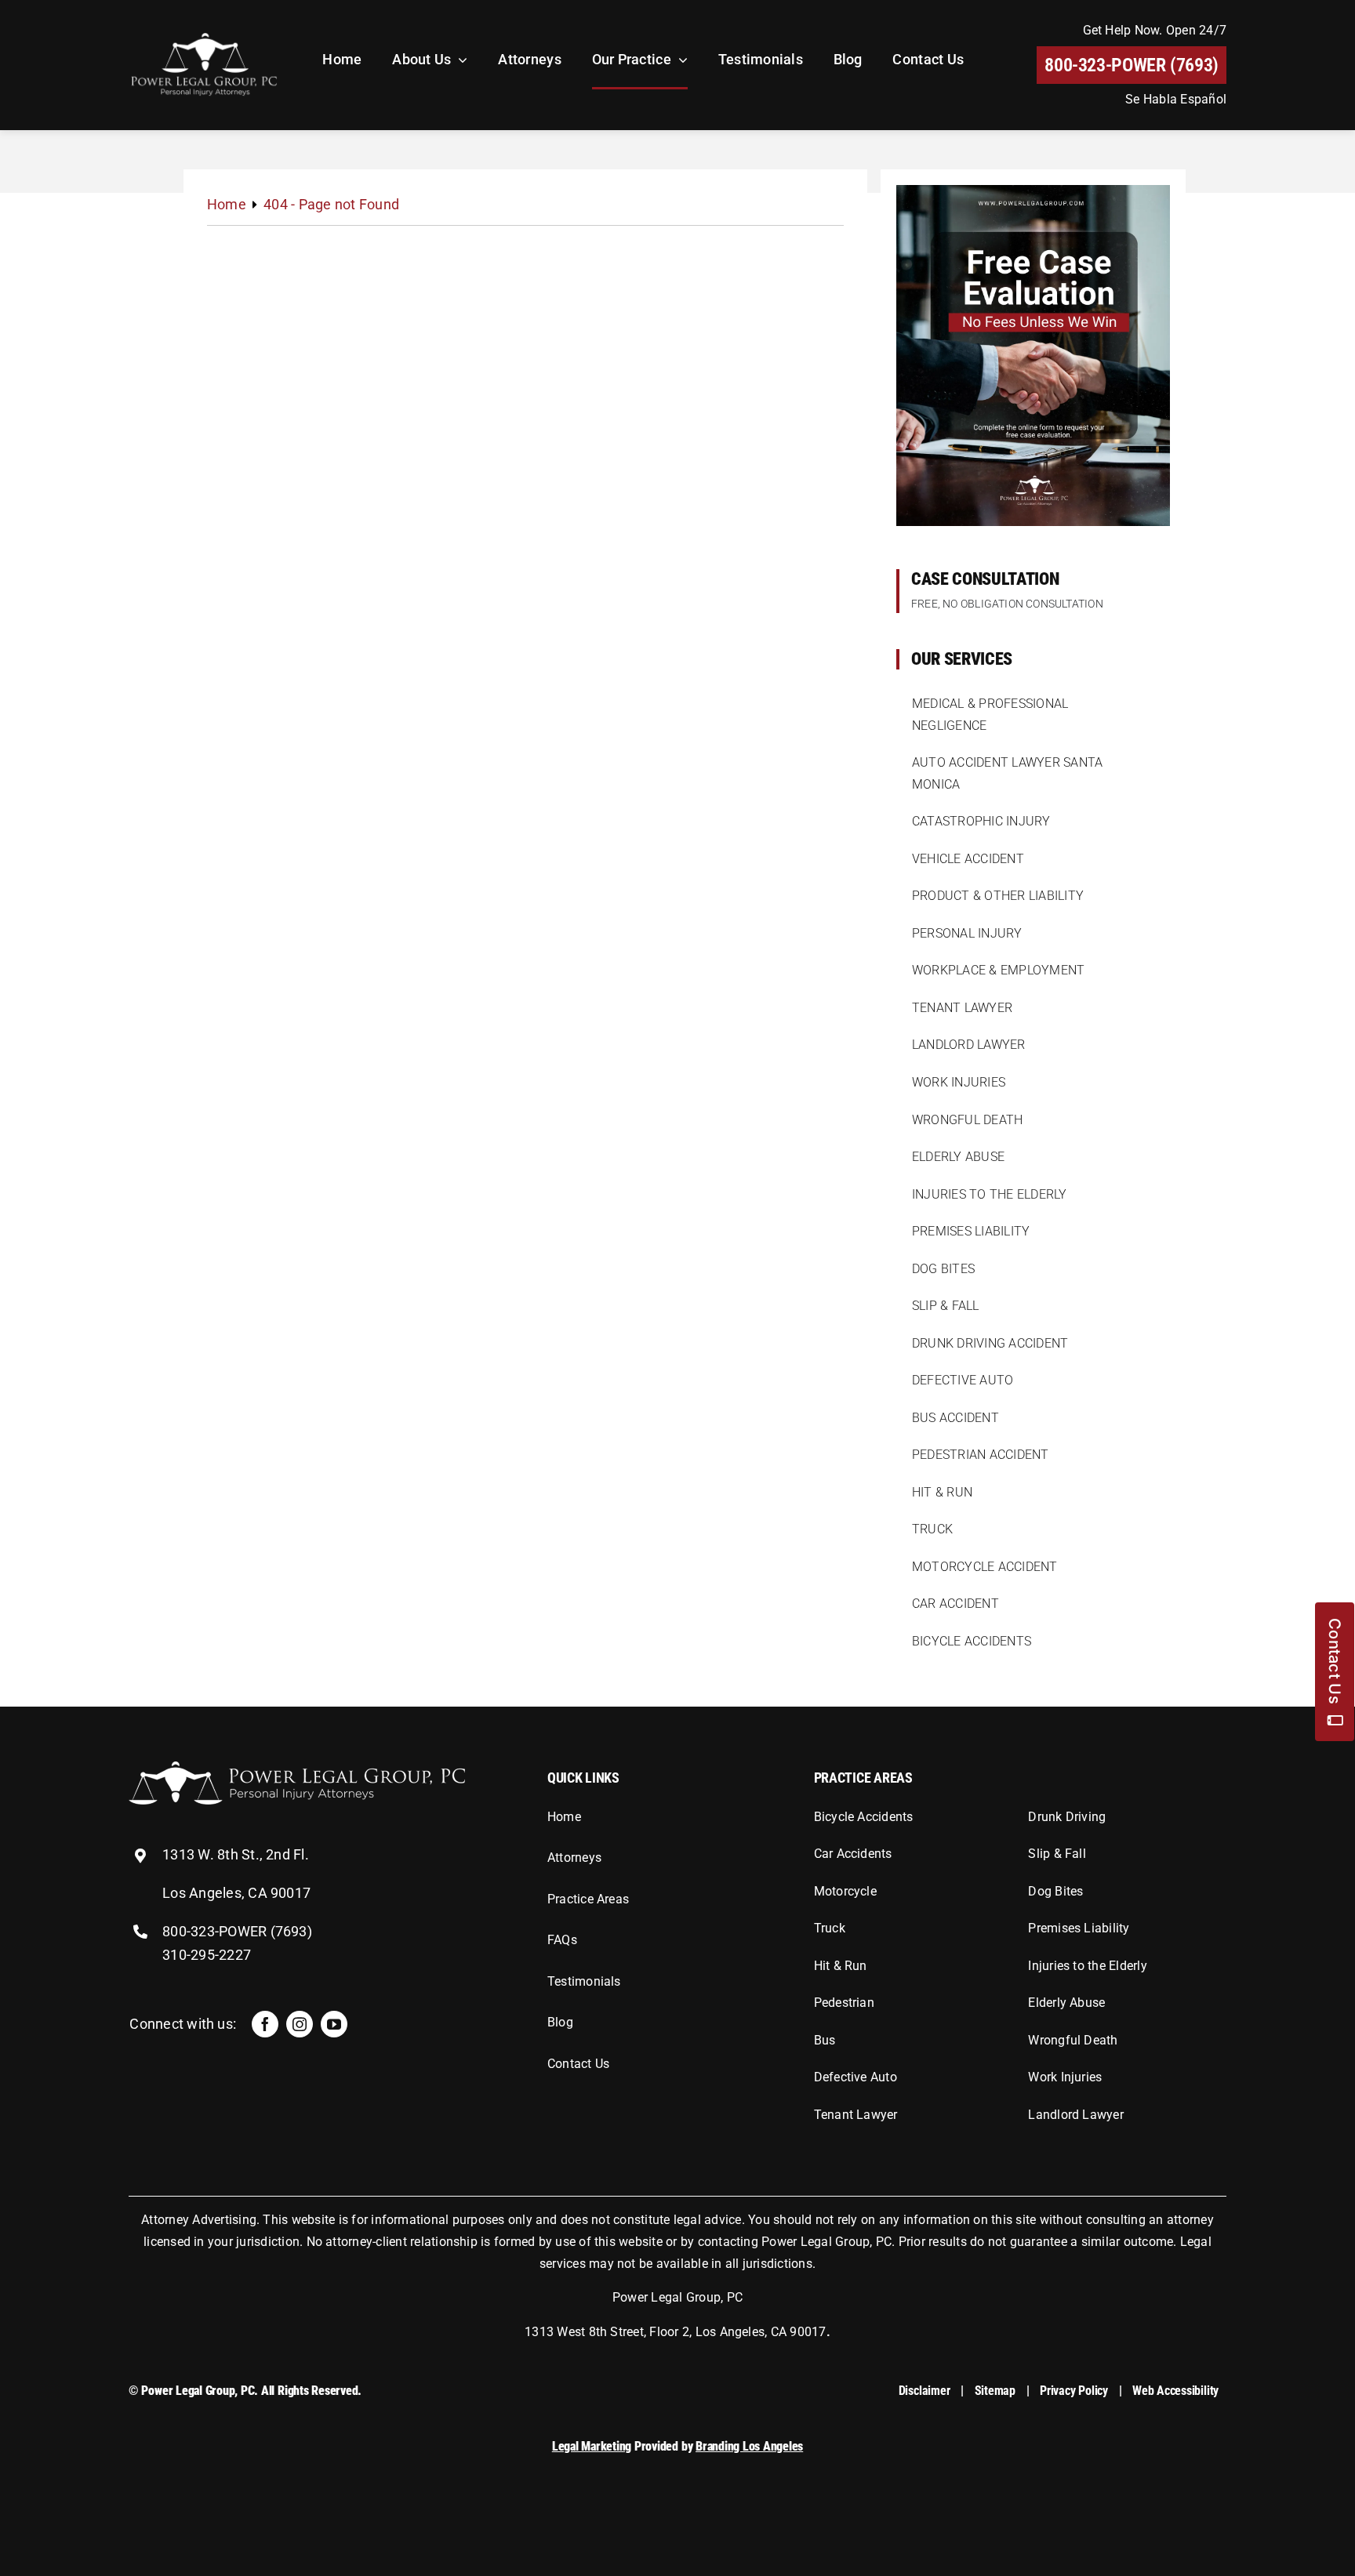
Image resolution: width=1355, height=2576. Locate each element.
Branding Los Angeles (749, 2446)
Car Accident (955, 1604)
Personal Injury (967, 933)
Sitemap (995, 2391)
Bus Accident (955, 1418)
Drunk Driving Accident (990, 1343)
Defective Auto (963, 1380)
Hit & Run (942, 1492)
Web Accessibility (1175, 2391)
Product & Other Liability (998, 896)
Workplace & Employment (998, 970)
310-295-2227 (207, 1955)
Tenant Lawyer (962, 1008)
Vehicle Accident (968, 859)
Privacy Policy (1074, 2391)
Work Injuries (959, 1082)
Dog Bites (943, 1269)
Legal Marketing (592, 2446)
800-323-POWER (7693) (237, 1931)
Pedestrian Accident (981, 1455)
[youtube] (334, 2024)
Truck (932, 1529)
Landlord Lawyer (969, 1045)
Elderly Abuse (958, 1157)
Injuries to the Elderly (990, 1194)
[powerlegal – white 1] (204, 36)
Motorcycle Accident (985, 1567)
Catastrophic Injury (981, 821)
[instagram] (300, 2024)
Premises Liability (971, 1231)
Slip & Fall (946, 1306)
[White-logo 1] (297, 1767)
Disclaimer (925, 2391)
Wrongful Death (967, 1120)
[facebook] (265, 2024)
